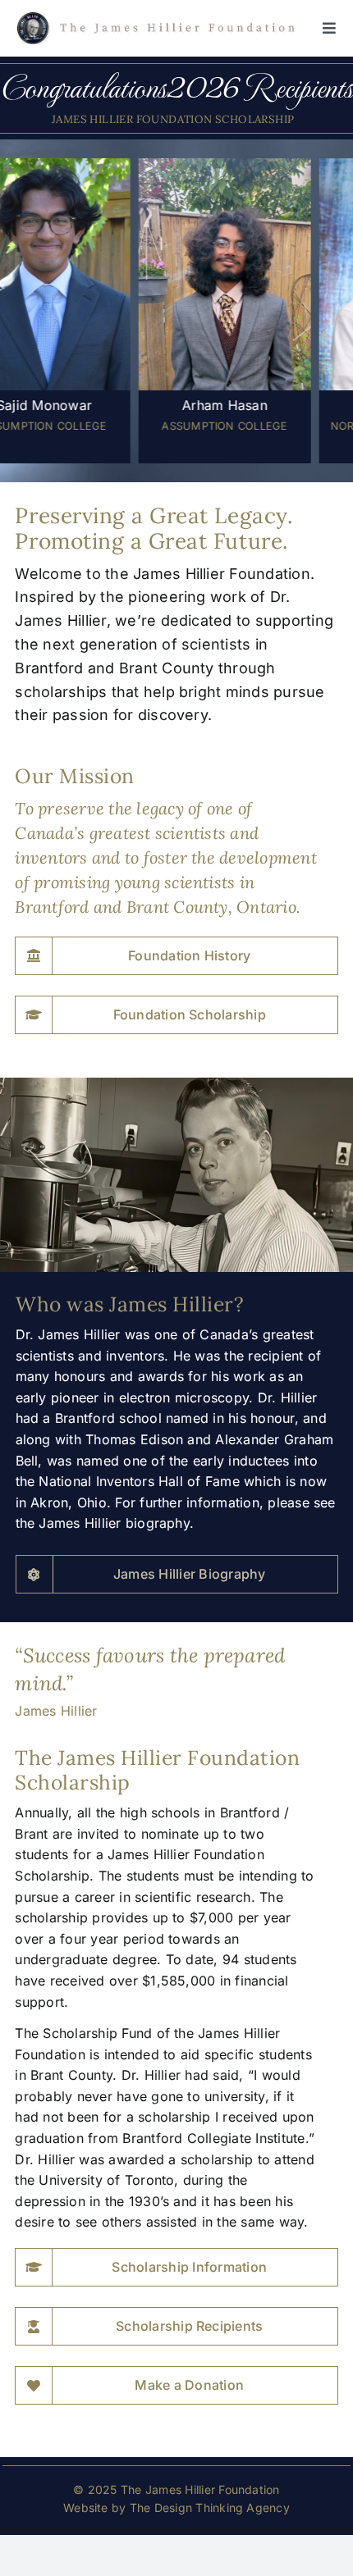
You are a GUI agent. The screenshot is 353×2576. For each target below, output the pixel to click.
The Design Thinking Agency (210, 2508)
